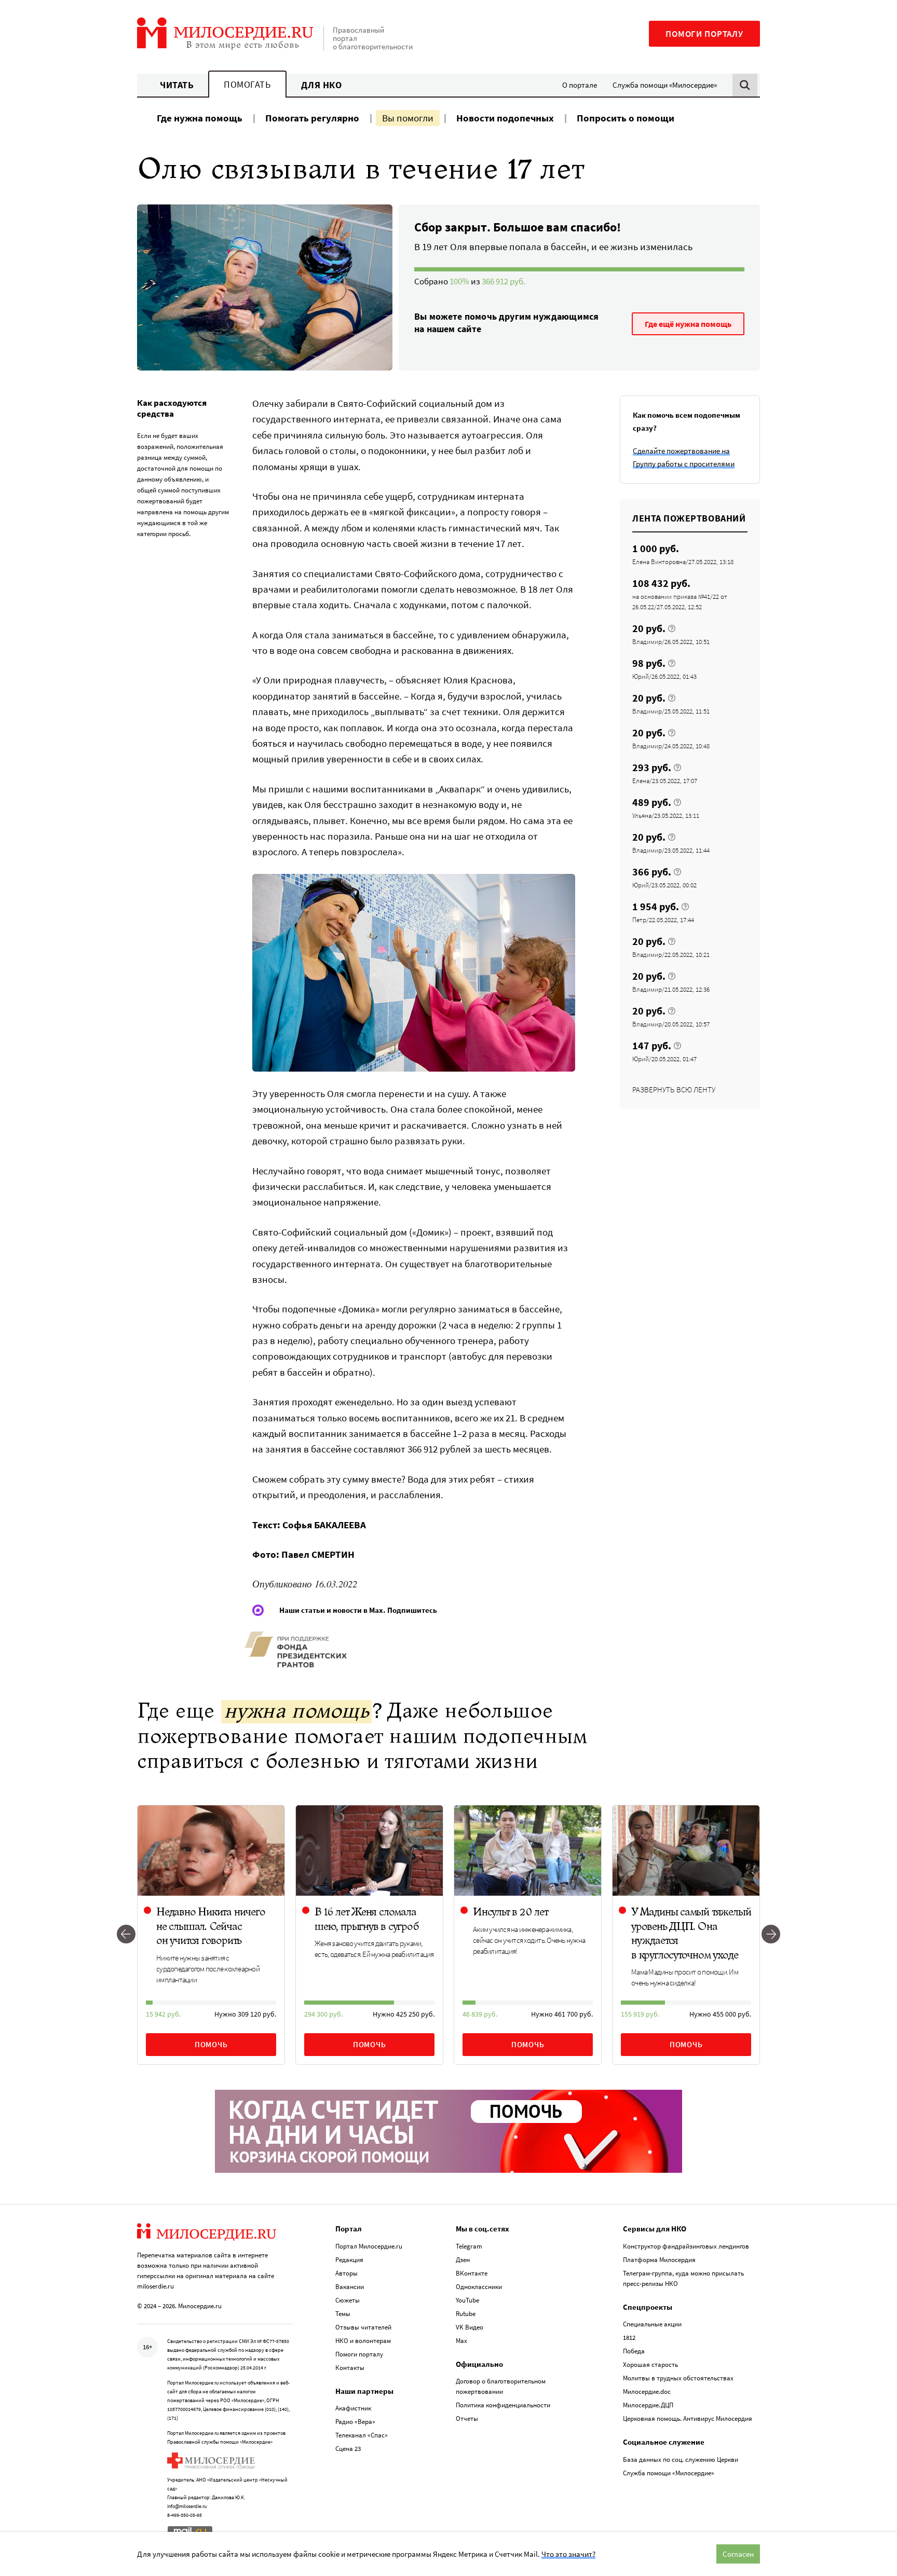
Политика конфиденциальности (503, 2405)
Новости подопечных (505, 118)
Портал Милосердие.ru (369, 2246)
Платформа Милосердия (659, 2260)
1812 (629, 2338)
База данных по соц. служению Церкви (681, 2459)
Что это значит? (568, 2554)
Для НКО (322, 85)
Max (461, 2341)
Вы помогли (408, 118)
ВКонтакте (472, 2273)
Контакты (350, 2368)
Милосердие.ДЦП (648, 2405)
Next (771, 1935)
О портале (580, 85)
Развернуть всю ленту (674, 1090)
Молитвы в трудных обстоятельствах (678, 2378)
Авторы (346, 2273)
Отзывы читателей (363, 2327)
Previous (126, 1935)
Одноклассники (479, 2287)
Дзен (463, 2260)
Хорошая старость (650, 2365)
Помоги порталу (704, 34)
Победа (634, 2351)
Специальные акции (652, 2324)
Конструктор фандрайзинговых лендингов (686, 2246)
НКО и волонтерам (363, 2341)
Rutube (466, 2314)
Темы (343, 2314)
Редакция (349, 2260)
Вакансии (350, 2287)
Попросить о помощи (626, 118)
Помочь (211, 2044)
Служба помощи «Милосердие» (665, 85)
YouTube (467, 2300)
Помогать (247, 84)
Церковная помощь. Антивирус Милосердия (688, 2419)
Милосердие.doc (647, 2392)
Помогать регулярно (312, 118)
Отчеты (467, 2419)
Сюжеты (348, 2300)
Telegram (469, 2246)
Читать (177, 85)
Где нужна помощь (200, 118)
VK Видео (470, 2327)
